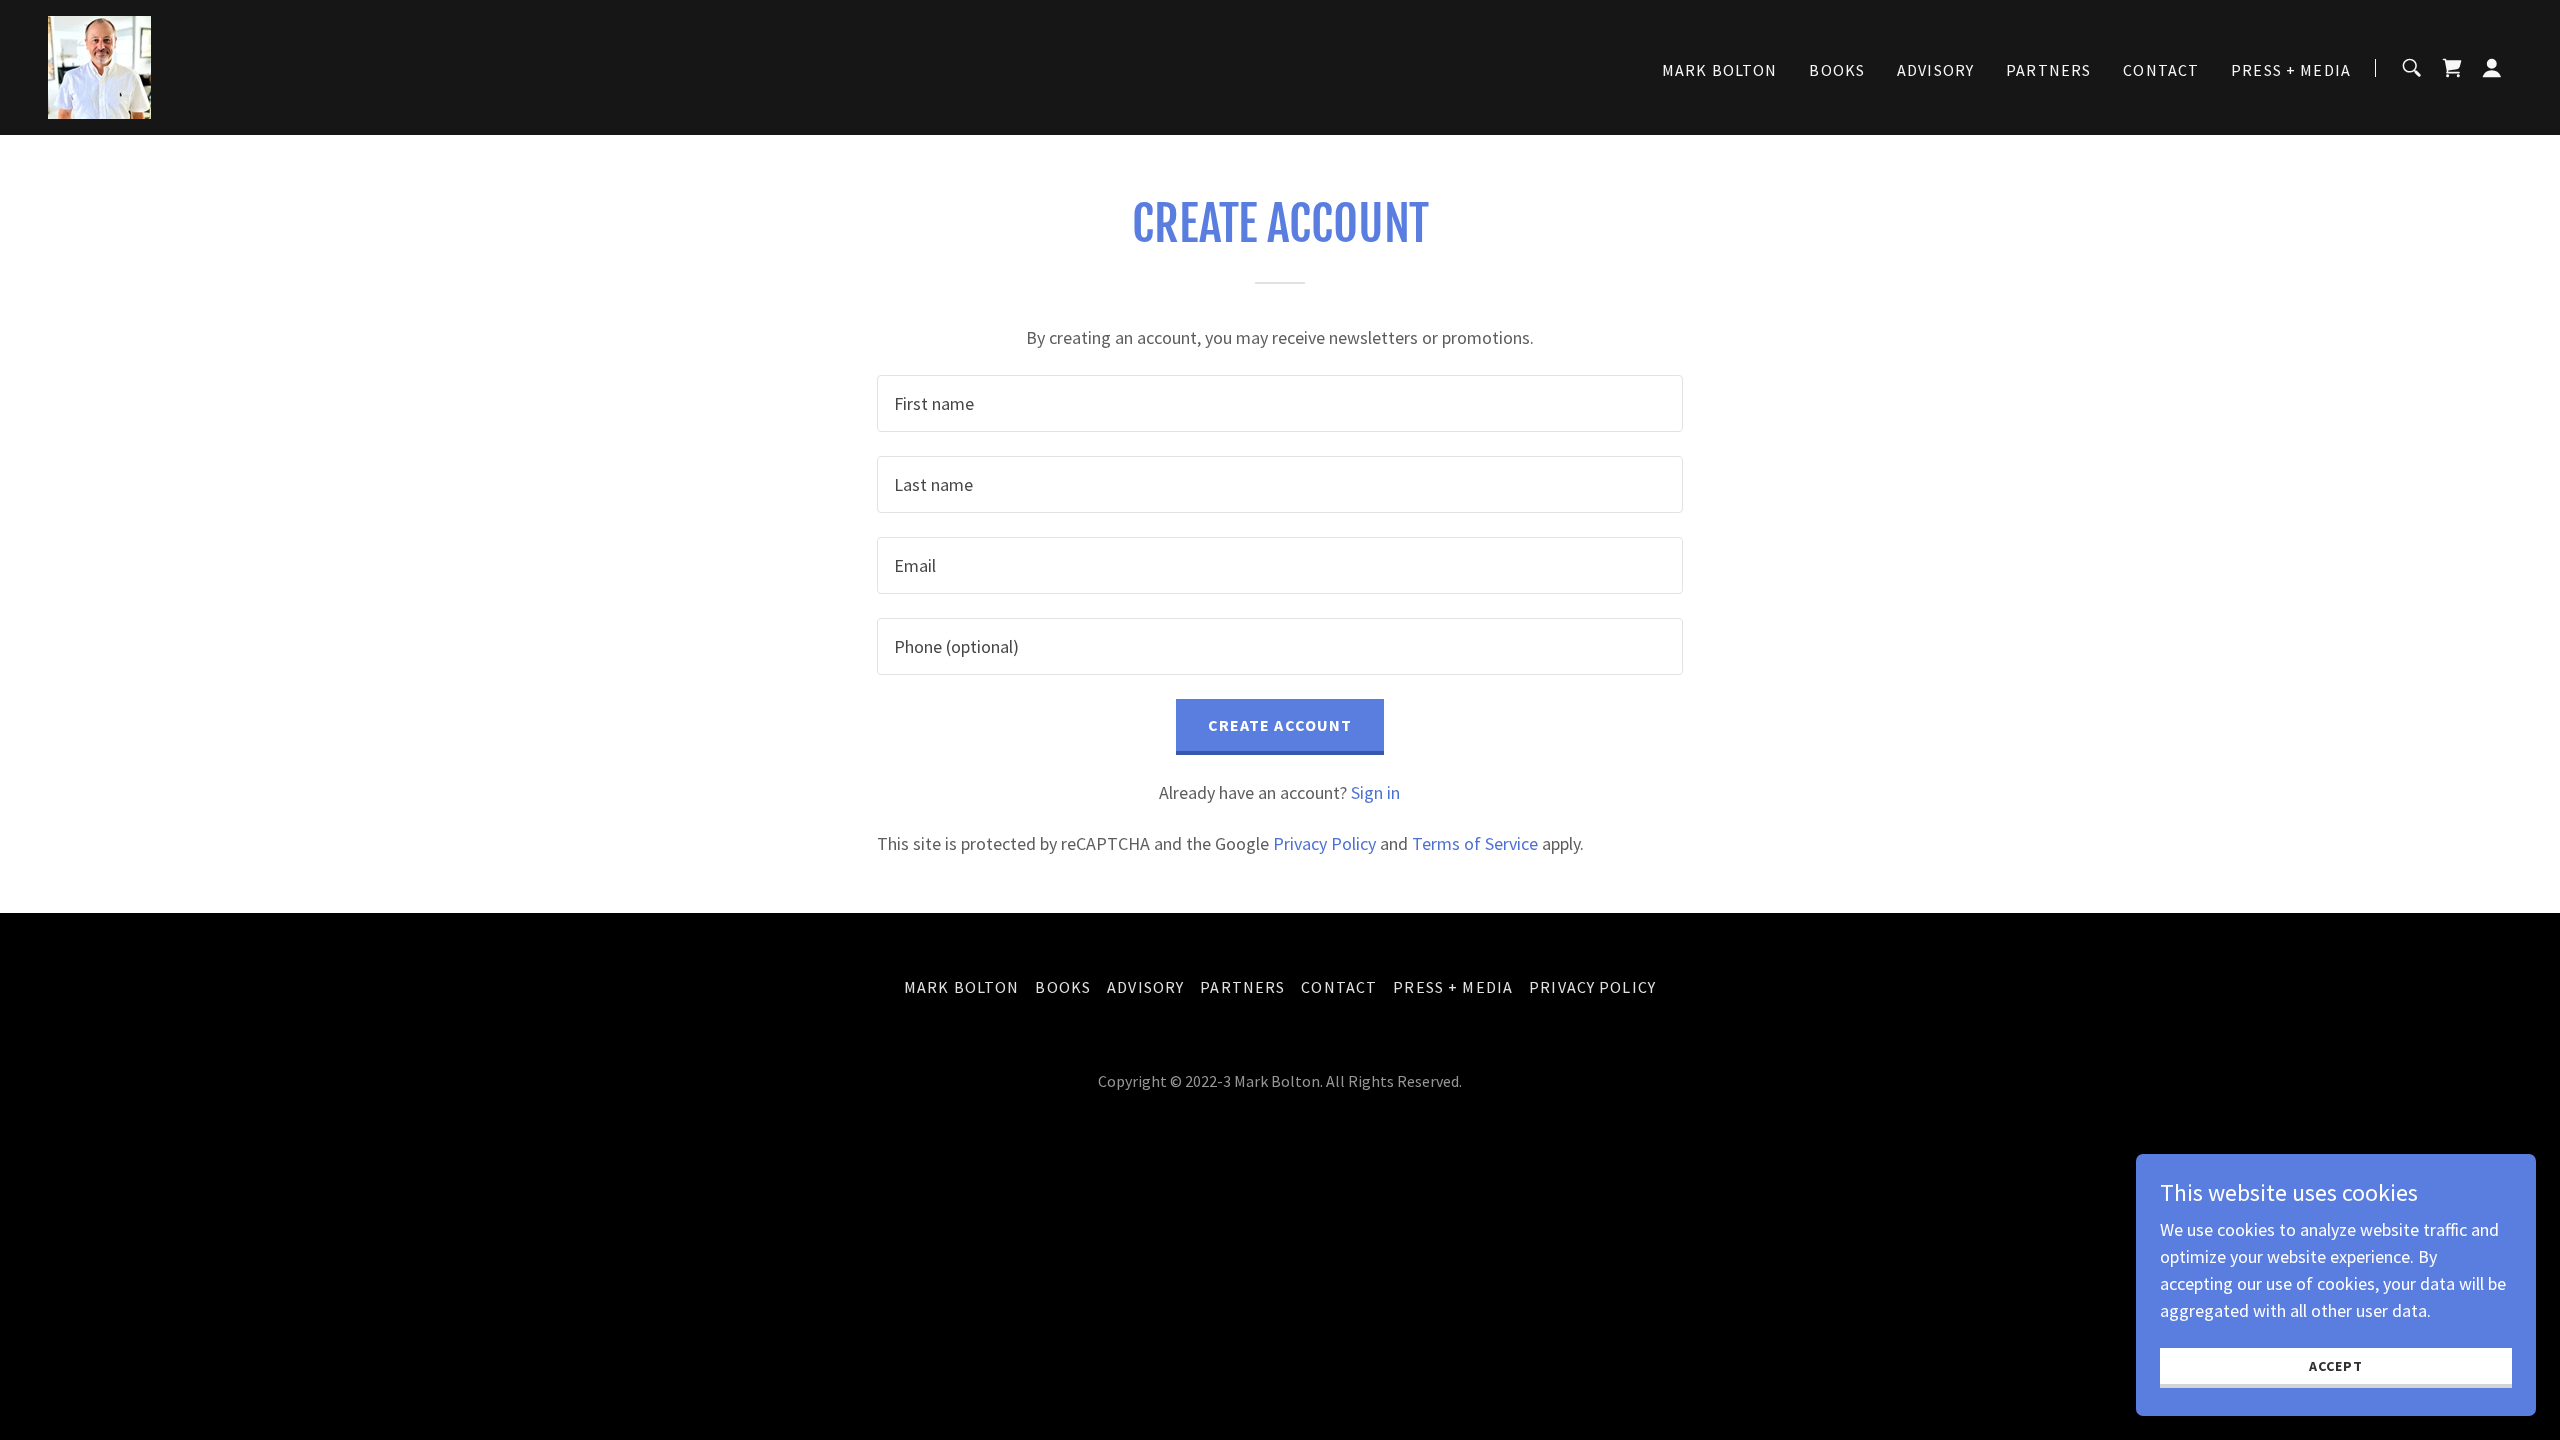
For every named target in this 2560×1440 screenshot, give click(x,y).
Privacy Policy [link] (1324, 843)
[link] (99, 65)
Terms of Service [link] (1475, 843)
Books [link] (1837, 70)
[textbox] (1279, 403)
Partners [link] (2048, 70)
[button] (2492, 68)
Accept (2336, 1366)
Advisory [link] (1935, 70)
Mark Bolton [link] (1720, 70)
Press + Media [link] (2291, 70)
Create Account (1280, 725)
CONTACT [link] (2161, 70)
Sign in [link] (1375, 792)
